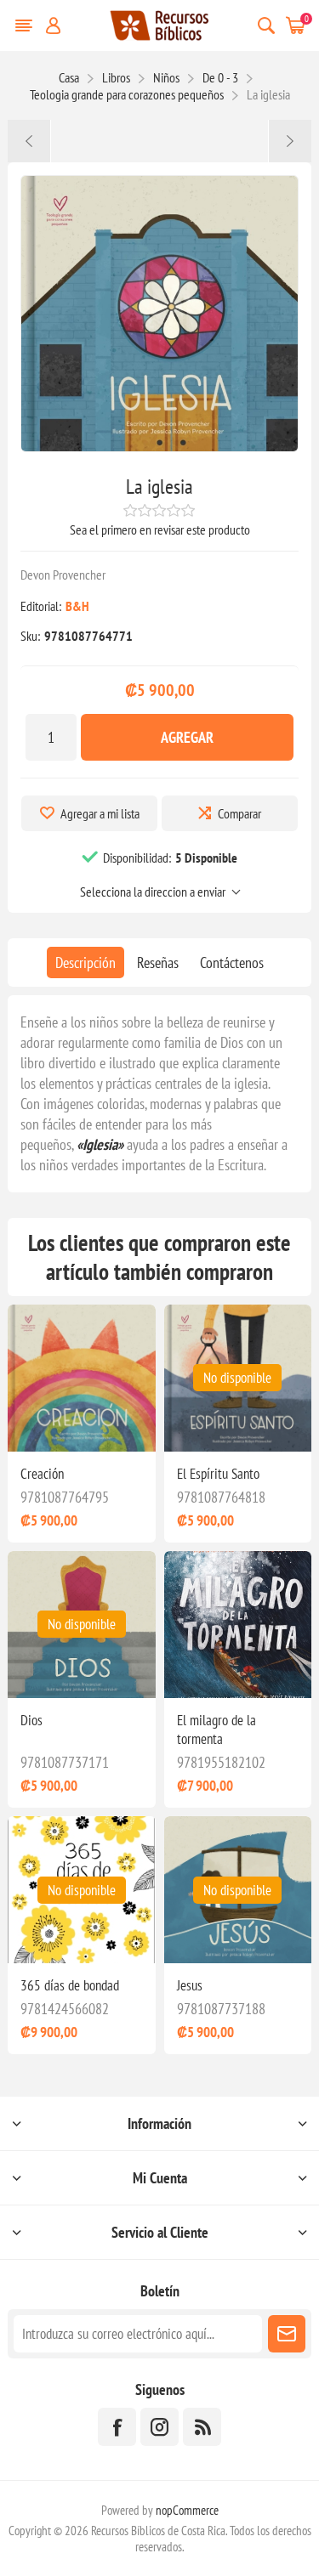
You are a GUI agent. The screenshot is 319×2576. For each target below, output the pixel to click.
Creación (42, 1474)
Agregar (187, 737)
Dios (31, 1720)
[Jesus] (29, 141)
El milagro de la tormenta (216, 1730)
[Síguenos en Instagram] (159, 2427)
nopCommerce (187, 2510)
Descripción (85, 962)
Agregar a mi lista (100, 813)
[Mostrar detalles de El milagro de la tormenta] (238, 1625)
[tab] (85, 962)
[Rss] (202, 2427)
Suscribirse (287, 2334)
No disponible (237, 1378)
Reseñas (158, 962)
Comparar (239, 813)
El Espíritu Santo (218, 1474)
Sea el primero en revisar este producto (160, 529)
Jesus (190, 1985)
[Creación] (290, 141)
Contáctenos (232, 962)
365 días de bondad (70, 1985)
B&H (77, 606)
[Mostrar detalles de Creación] (81, 1378)
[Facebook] (117, 2427)
